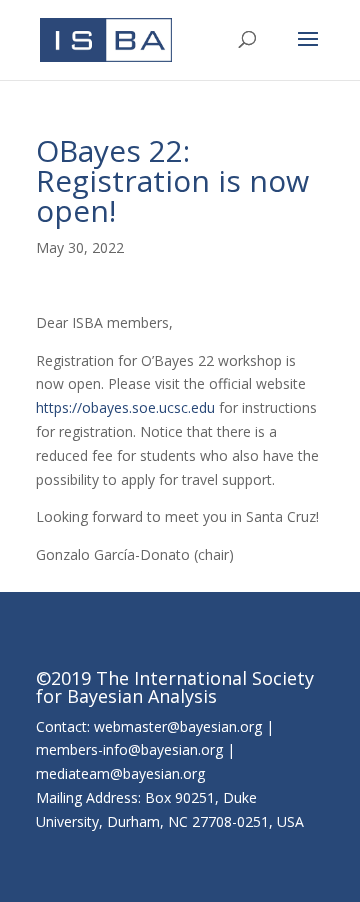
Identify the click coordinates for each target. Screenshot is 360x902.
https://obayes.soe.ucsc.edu (125, 407)
